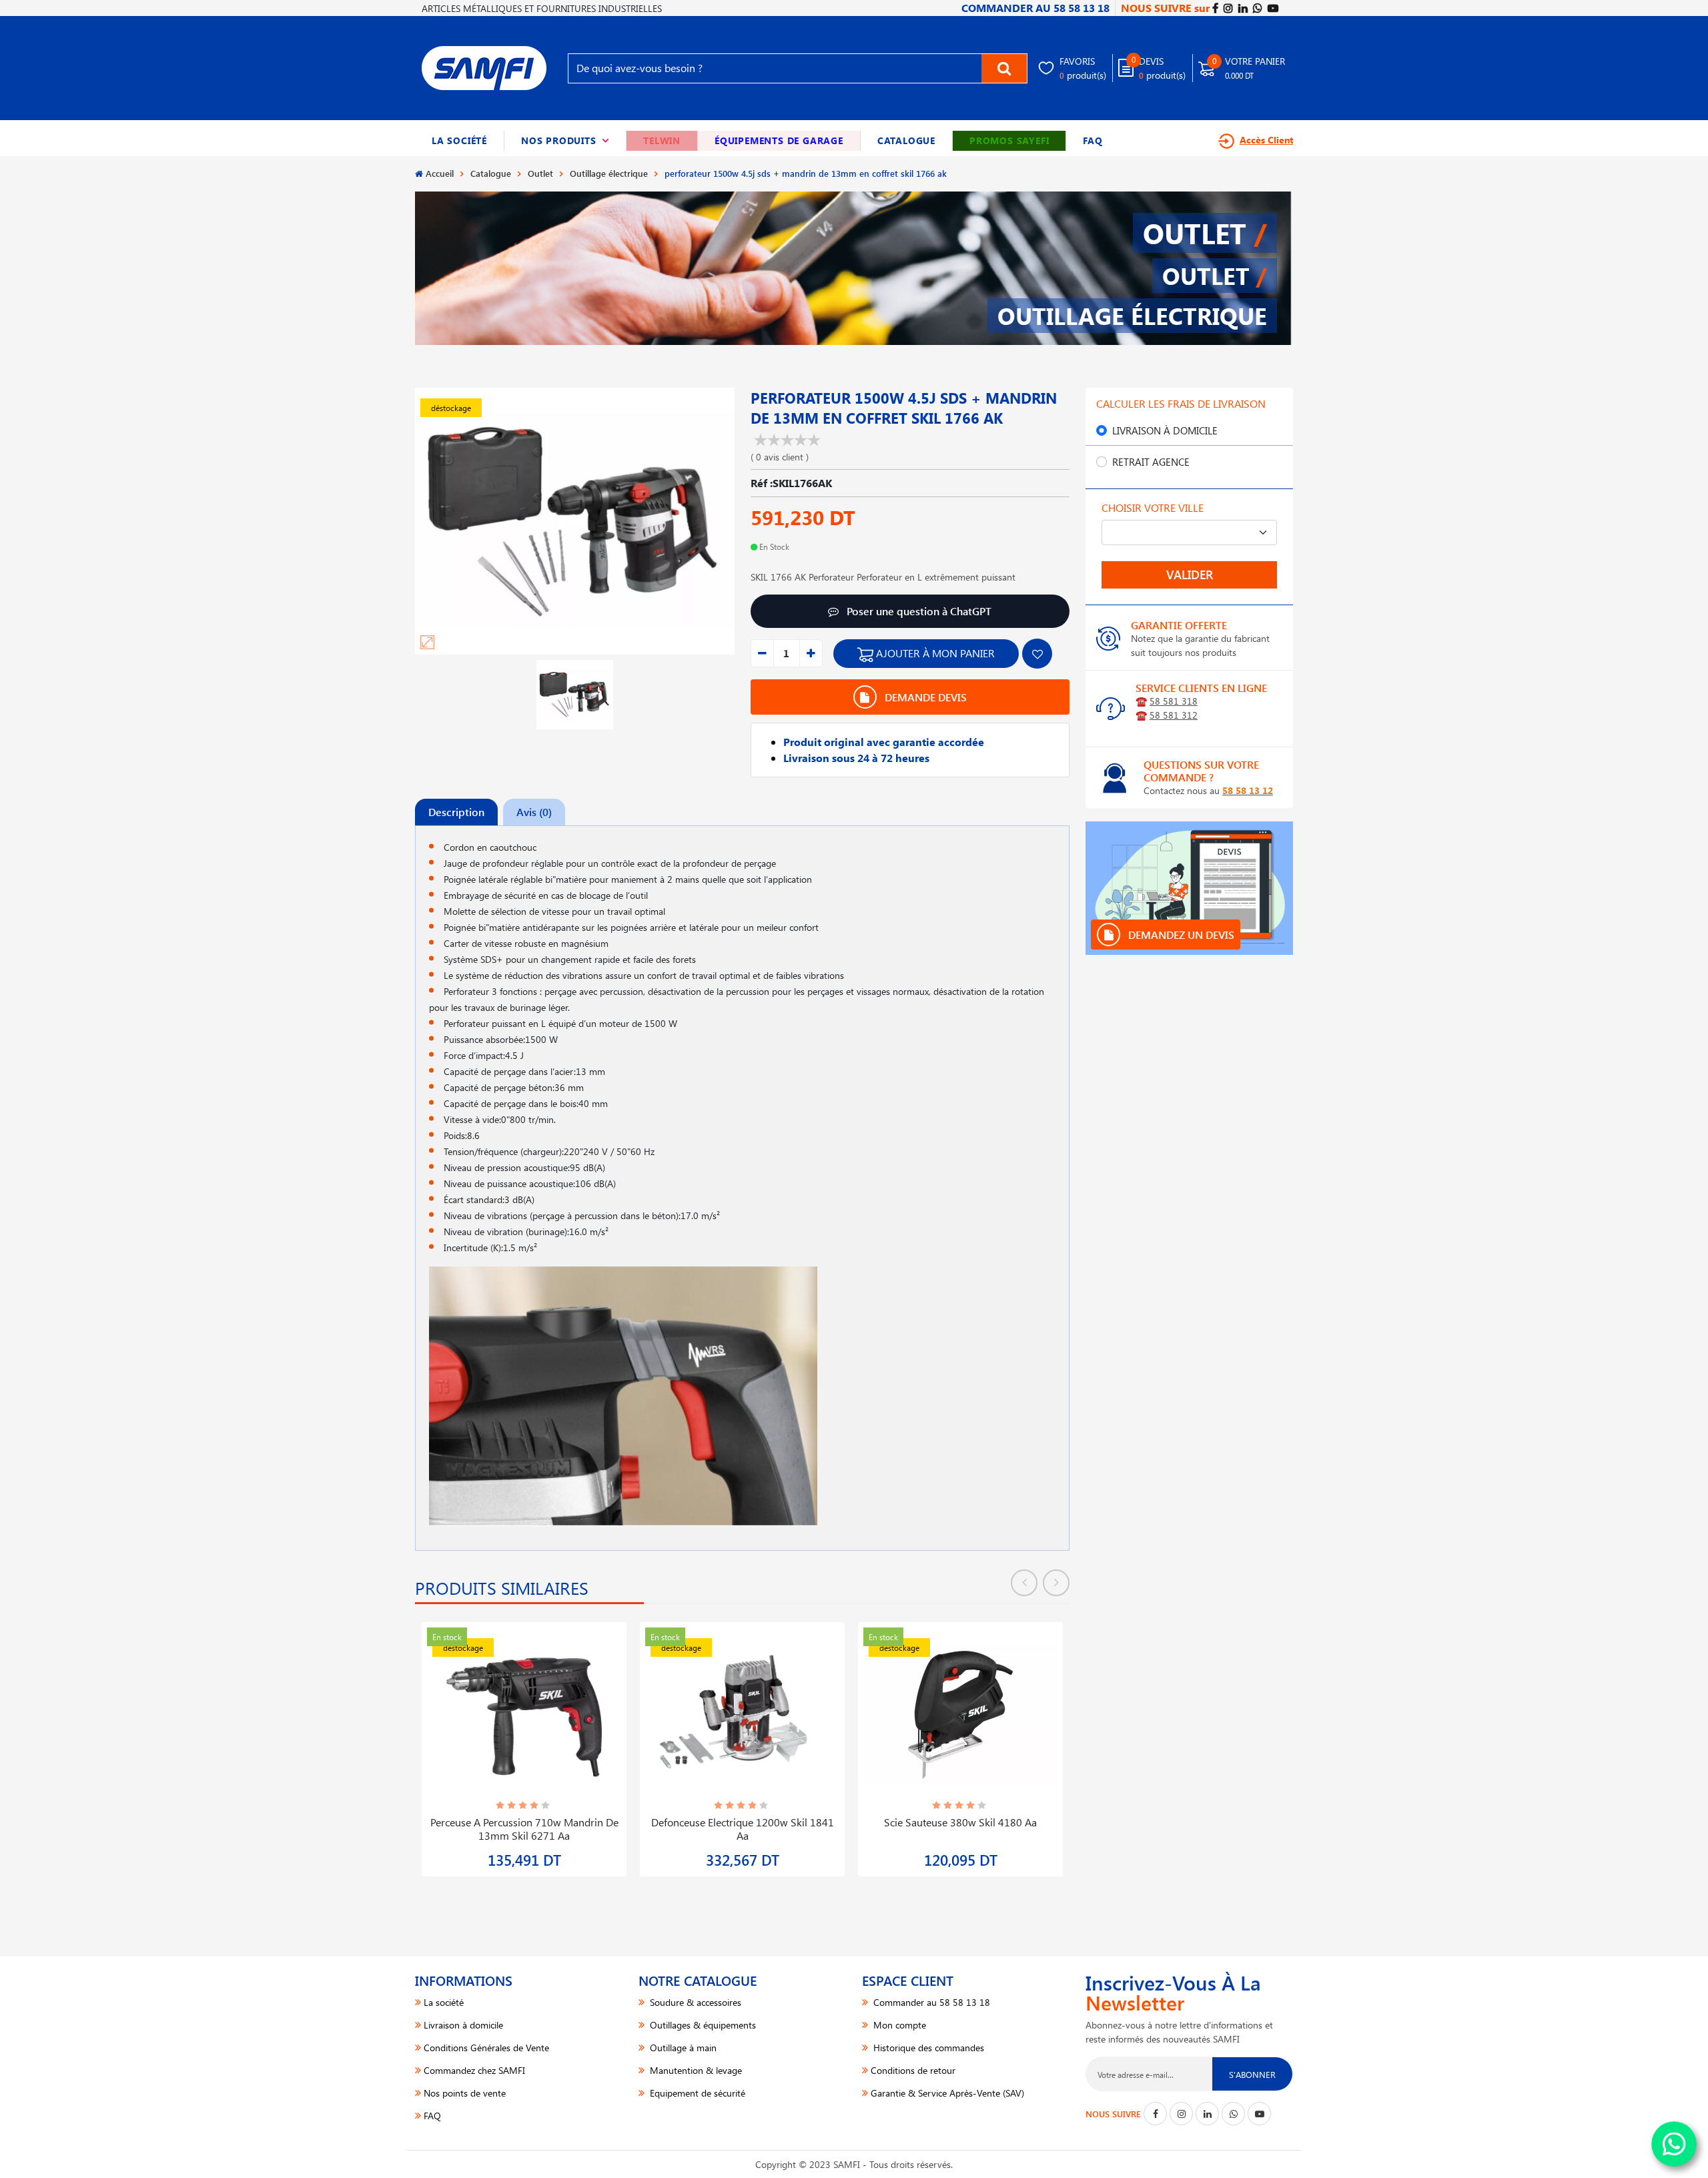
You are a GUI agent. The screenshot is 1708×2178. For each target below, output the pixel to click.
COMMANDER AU (1035, 8)
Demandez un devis (1180, 935)
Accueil (440, 173)
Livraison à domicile (1165, 430)
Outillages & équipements (702, 2025)
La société (459, 140)
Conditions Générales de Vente (486, 2048)
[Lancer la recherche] (1004, 68)
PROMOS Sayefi (1009, 140)
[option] (524, 1741)
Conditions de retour (913, 2070)
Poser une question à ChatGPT (918, 611)
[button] (565, 141)
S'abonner (1252, 2074)
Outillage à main (682, 2048)
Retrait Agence (1151, 462)
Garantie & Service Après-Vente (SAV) (947, 2093)
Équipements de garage (779, 140)
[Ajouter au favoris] (1037, 654)
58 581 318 (1174, 701)
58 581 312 (1174, 715)
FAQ (1093, 140)
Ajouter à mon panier (934, 653)
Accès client (1266, 140)
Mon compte (898, 2025)
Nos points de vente (465, 2093)
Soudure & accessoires (694, 2002)
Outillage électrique (609, 173)
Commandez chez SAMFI (474, 2070)
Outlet (540, 173)
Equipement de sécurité (696, 2093)
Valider (1190, 575)
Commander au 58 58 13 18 (930, 2002)
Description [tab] (456, 812)
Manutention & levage (695, 2070)
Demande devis (924, 697)
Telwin (662, 140)
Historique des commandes (927, 2048)
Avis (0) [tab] (534, 812)
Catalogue (906, 140)
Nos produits (565, 140)
